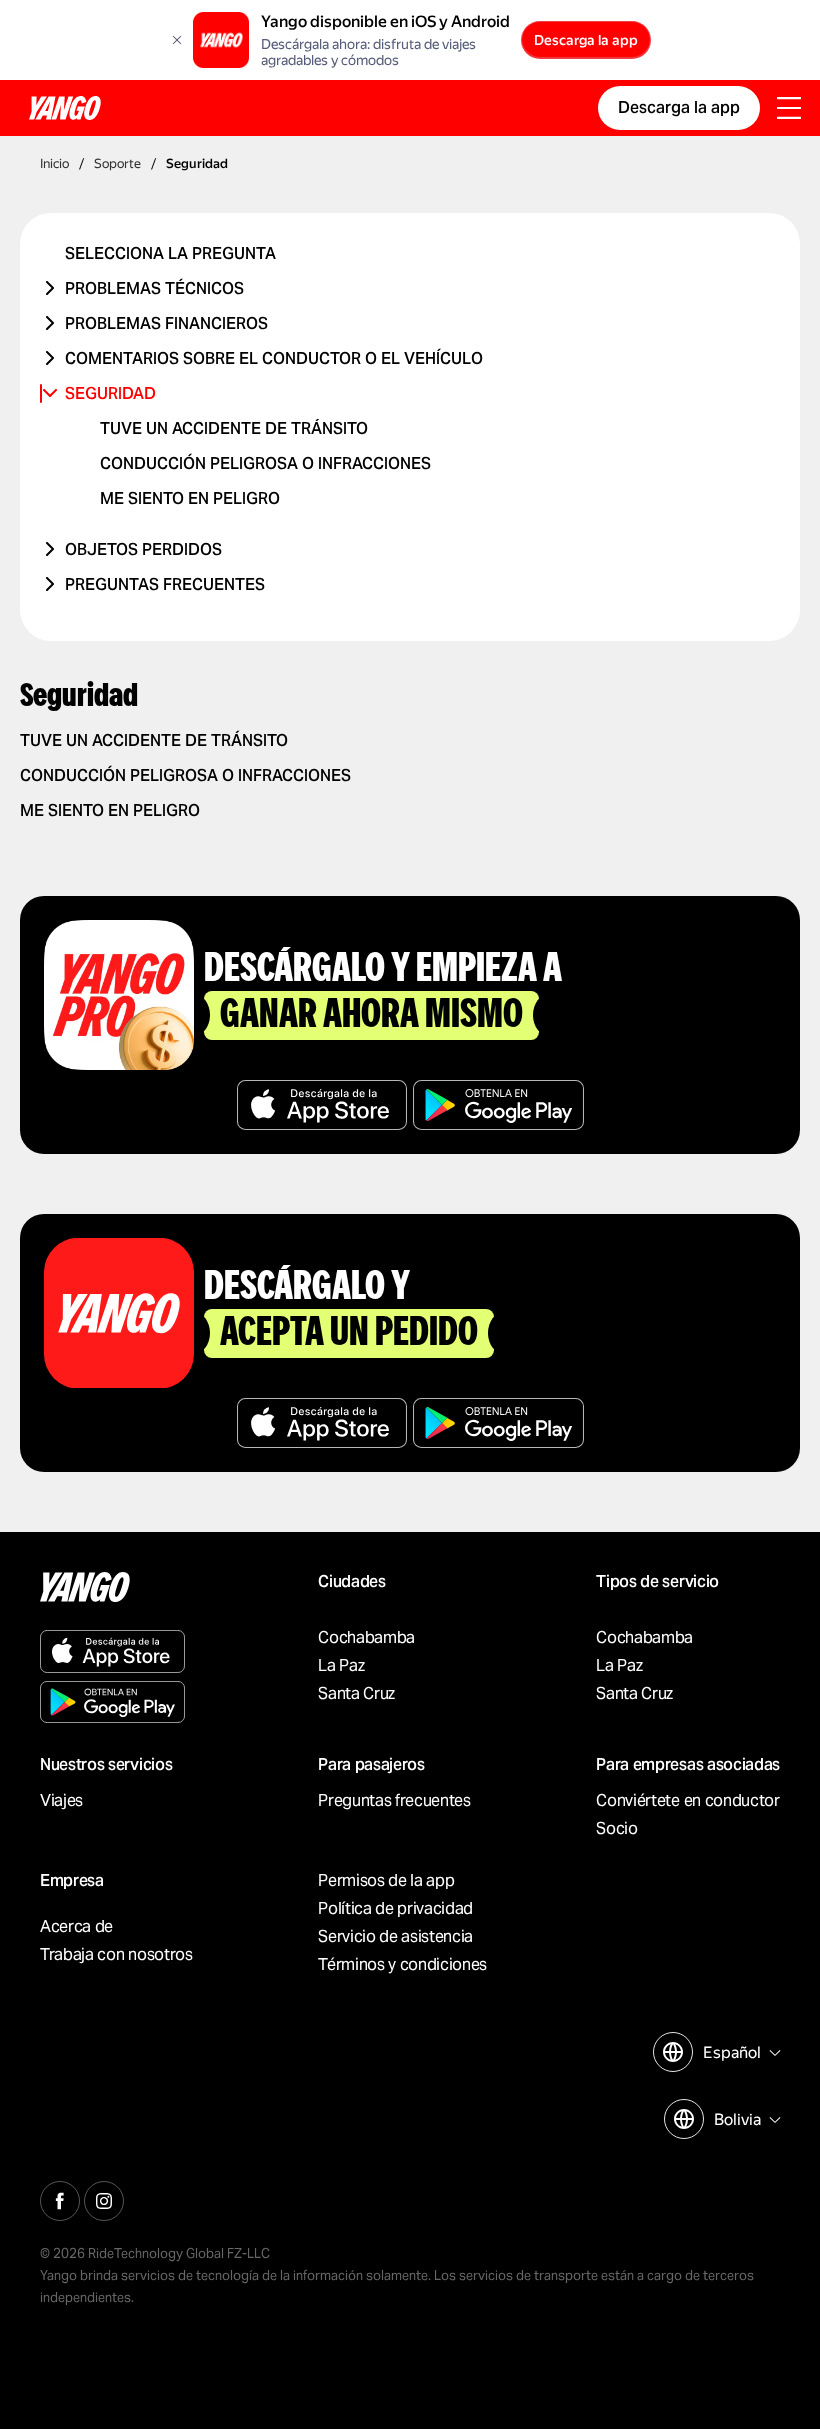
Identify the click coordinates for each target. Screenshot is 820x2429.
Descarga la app (586, 40)
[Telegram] (104, 2198)
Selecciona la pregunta (170, 253)
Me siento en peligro (190, 498)
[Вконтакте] (60, 2198)
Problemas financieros (166, 323)
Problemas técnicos (154, 288)
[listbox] (739, 2052)
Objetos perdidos (143, 549)
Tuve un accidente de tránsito (234, 428)
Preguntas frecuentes (165, 584)
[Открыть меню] (789, 110)
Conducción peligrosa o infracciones (265, 463)
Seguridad (110, 393)
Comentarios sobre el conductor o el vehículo (274, 358)
